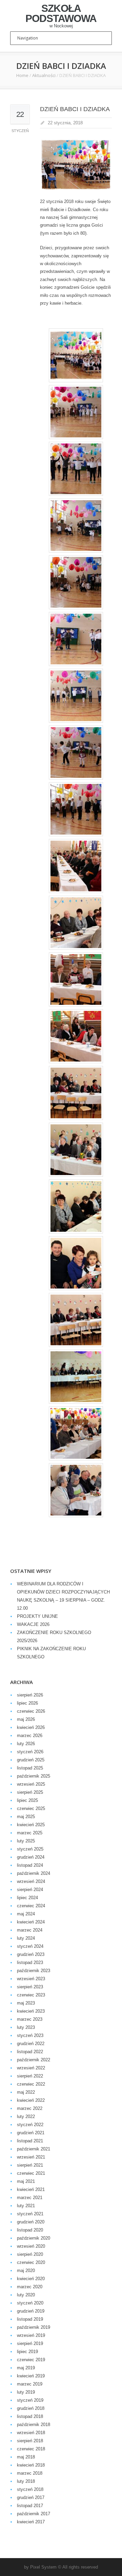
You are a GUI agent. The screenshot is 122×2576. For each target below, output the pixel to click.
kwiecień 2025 (31, 1825)
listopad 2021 (30, 2141)
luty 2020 (26, 2295)
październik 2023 (34, 1971)
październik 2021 (34, 2149)
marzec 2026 (30, 1736)
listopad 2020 (30, 2230)
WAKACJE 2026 (33, 1624)
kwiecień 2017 (31, 2522)
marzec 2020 (30, 2287)
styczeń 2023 (30, 2035)
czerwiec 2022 (31, 2084)
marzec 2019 (30, 2384)
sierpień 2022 (30, 2076)
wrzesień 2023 (31, 1979)
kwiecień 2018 (31, 2465)
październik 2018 (34, 2425)
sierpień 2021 (30, 2165)
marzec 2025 (30, 1833)
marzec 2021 (30, 2198)
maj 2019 (26, 2368)
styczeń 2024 (30, 1946)
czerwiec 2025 (31, 1808)
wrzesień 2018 (31, 2433)
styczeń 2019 (30, 2400)
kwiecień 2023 (31, 2011)
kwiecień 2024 (31, 1922)
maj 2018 (26, 2457)
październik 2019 (34, 2327)
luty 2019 (26, 2392)
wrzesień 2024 (31, 1881)
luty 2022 (26, 2116)
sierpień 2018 (30, 2441)
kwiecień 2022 (31, 2100)
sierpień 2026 (30, 1695)
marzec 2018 (30, 2473)
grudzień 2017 (31, 2497)
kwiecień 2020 (31, 2279)
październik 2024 (34, 1873)
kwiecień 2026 (31, 1727)
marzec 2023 (30, 2019)
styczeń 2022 (30, 2125)
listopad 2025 (30, 1768)
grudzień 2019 (31, 2311)
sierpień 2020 (30, 2254)
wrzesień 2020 (31, 2246)
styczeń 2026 (30, 1752)
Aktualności (44, 75)
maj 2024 (26, 1914)
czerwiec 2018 (31, 2449)
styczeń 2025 (30, 1849)
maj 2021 (26, 2181)
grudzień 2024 (31, 1857)
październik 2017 (34, 2514)
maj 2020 (26, 2271)
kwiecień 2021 (31, 2189)
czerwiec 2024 (31, 1906)
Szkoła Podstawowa (61, 14)
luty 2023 (26, 2027)
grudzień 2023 (31, 1954)
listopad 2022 (30, 2052)
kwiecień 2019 (31, 2376)
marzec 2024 (30, 1930)
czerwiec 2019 (31, 2360)
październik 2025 (34, 1776)
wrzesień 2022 (31, 2068)
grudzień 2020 (31, 2222)
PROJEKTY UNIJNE (37, 1616)
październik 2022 (34, 2060)
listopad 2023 (30, 1962)
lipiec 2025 (27, 1800)
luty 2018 (26, 2481)
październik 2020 (34, 2238)
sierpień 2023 (30, 1987)
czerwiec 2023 (31, 1995)
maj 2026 (26, 1719)
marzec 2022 (30, 2108)
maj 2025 (26, 1817)
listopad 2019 (30, 2319)
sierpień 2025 (30, 1792)
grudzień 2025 (31, 1760)
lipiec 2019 (27, 2352)
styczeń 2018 (30, 2489)
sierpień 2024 (30, 1890)
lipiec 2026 (27, 1703)
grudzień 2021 (31, 2133)
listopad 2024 (30, 1865)
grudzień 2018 (31, 2408)
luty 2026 (26, 1744)
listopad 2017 (30, 2506)
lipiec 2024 (27, 1898)
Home (22, 75)
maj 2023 (26, 2003)
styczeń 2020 (30, 2303)
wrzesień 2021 (31, 2157)
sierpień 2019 (30, 2343)
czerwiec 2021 (31, 2173)
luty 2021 (26, 2206)
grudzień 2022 (31, 2044)
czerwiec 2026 (31, 1711)
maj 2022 (26, 2092)
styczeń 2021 (30, 2214)
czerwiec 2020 (31, 2262)
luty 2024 (26, 1938)
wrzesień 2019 (31, 2335)
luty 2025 (26, 1841)
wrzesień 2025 (31, 1784)
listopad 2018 (30, 2416)
